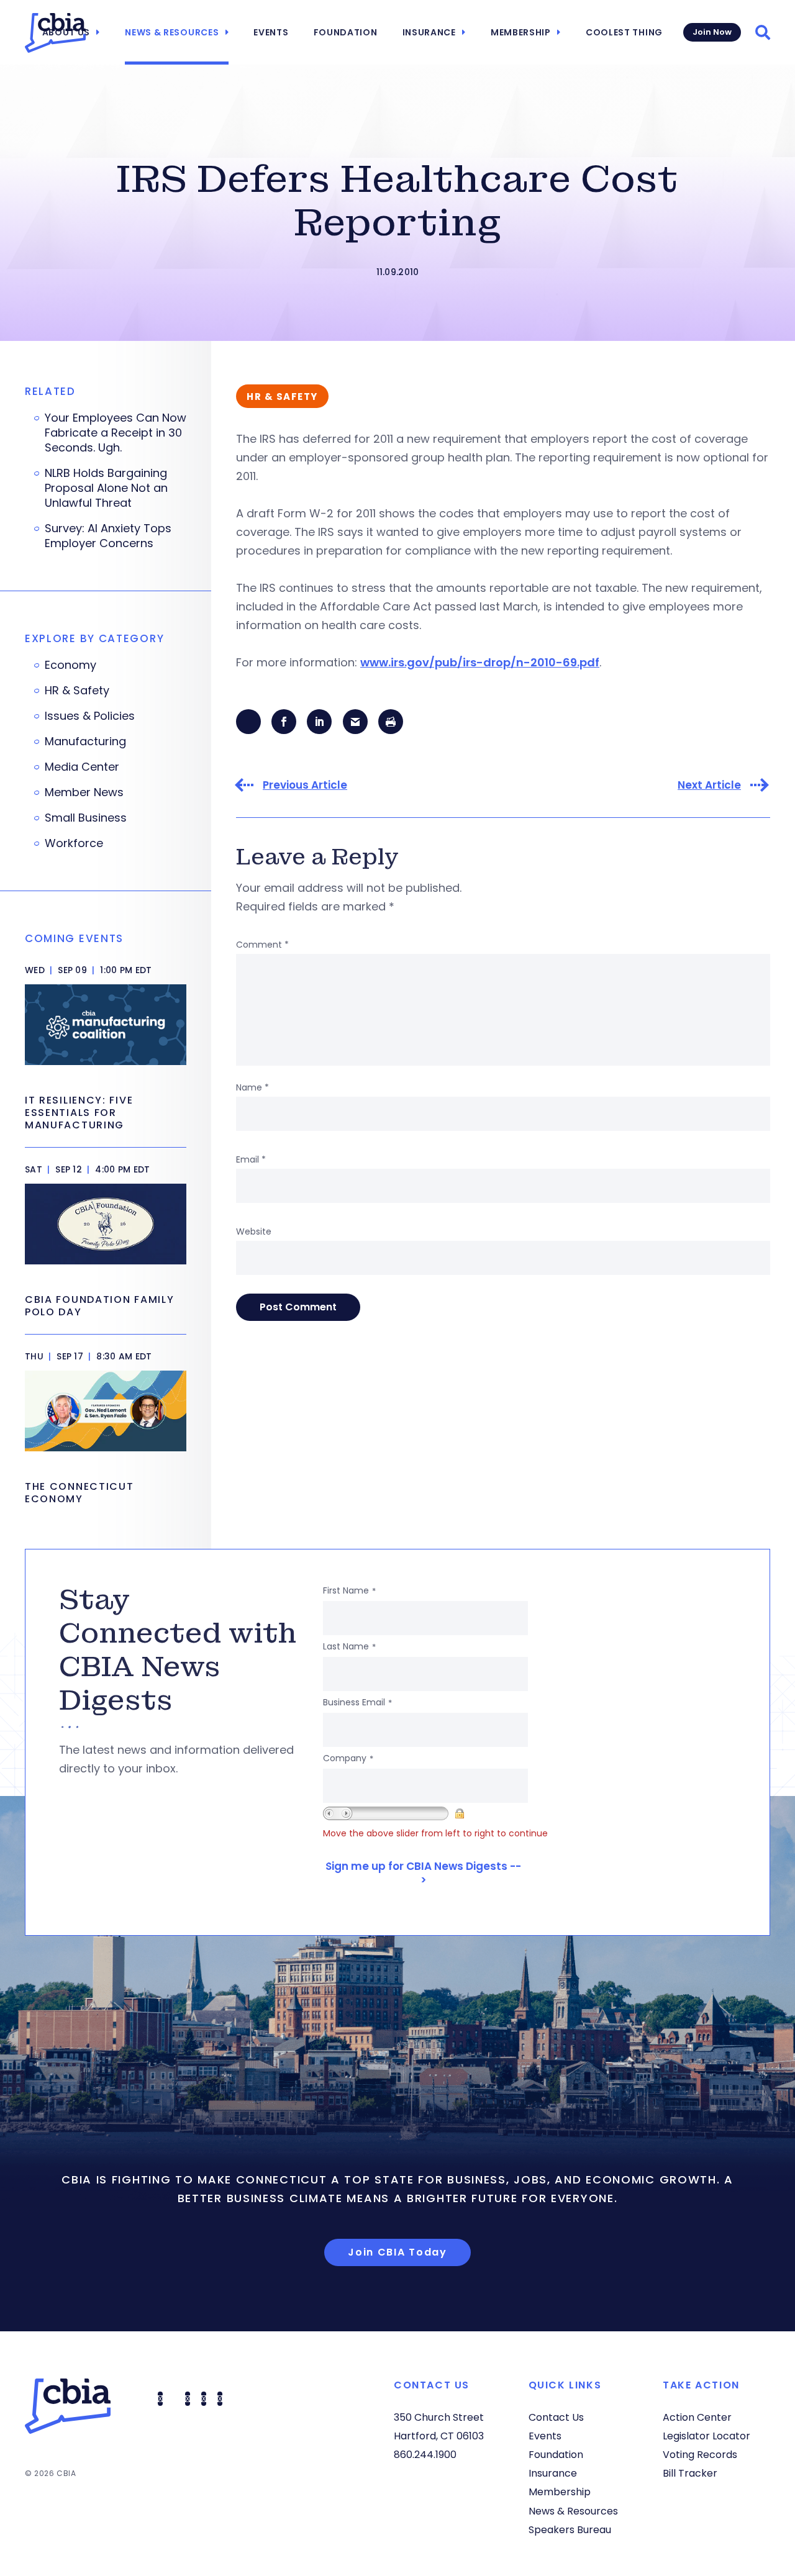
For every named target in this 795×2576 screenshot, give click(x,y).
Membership (521, 32)
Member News (84, 792)
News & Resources (172, 32)
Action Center (697, 2417)
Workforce (74, 843)
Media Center (82, 767)
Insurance (429, 32)
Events (271, 32)
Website (254, 1231)
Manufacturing (85, 742)
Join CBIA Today (397, 2252)
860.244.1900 (425, 2455)
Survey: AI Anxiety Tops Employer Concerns (108, 536)
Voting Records (700, 2455)
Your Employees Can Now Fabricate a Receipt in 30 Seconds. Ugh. (116, 433)
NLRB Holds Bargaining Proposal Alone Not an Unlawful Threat (106, 488)
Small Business (86, 818)
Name (252, 1087)
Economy (70, 665)
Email (251, 1159)
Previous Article (305, 785)
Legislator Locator (706, 2436)
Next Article (709, 785)
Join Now (712, 32)
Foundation (346, 32)
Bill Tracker (690, 2473)
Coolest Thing (624, 32)
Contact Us (556, 2417)
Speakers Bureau (570, 2530)
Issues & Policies (90, 716)
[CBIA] (55, 33)
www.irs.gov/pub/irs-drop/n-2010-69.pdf (480, 662)
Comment (262, 945)
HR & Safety (77, 691)
